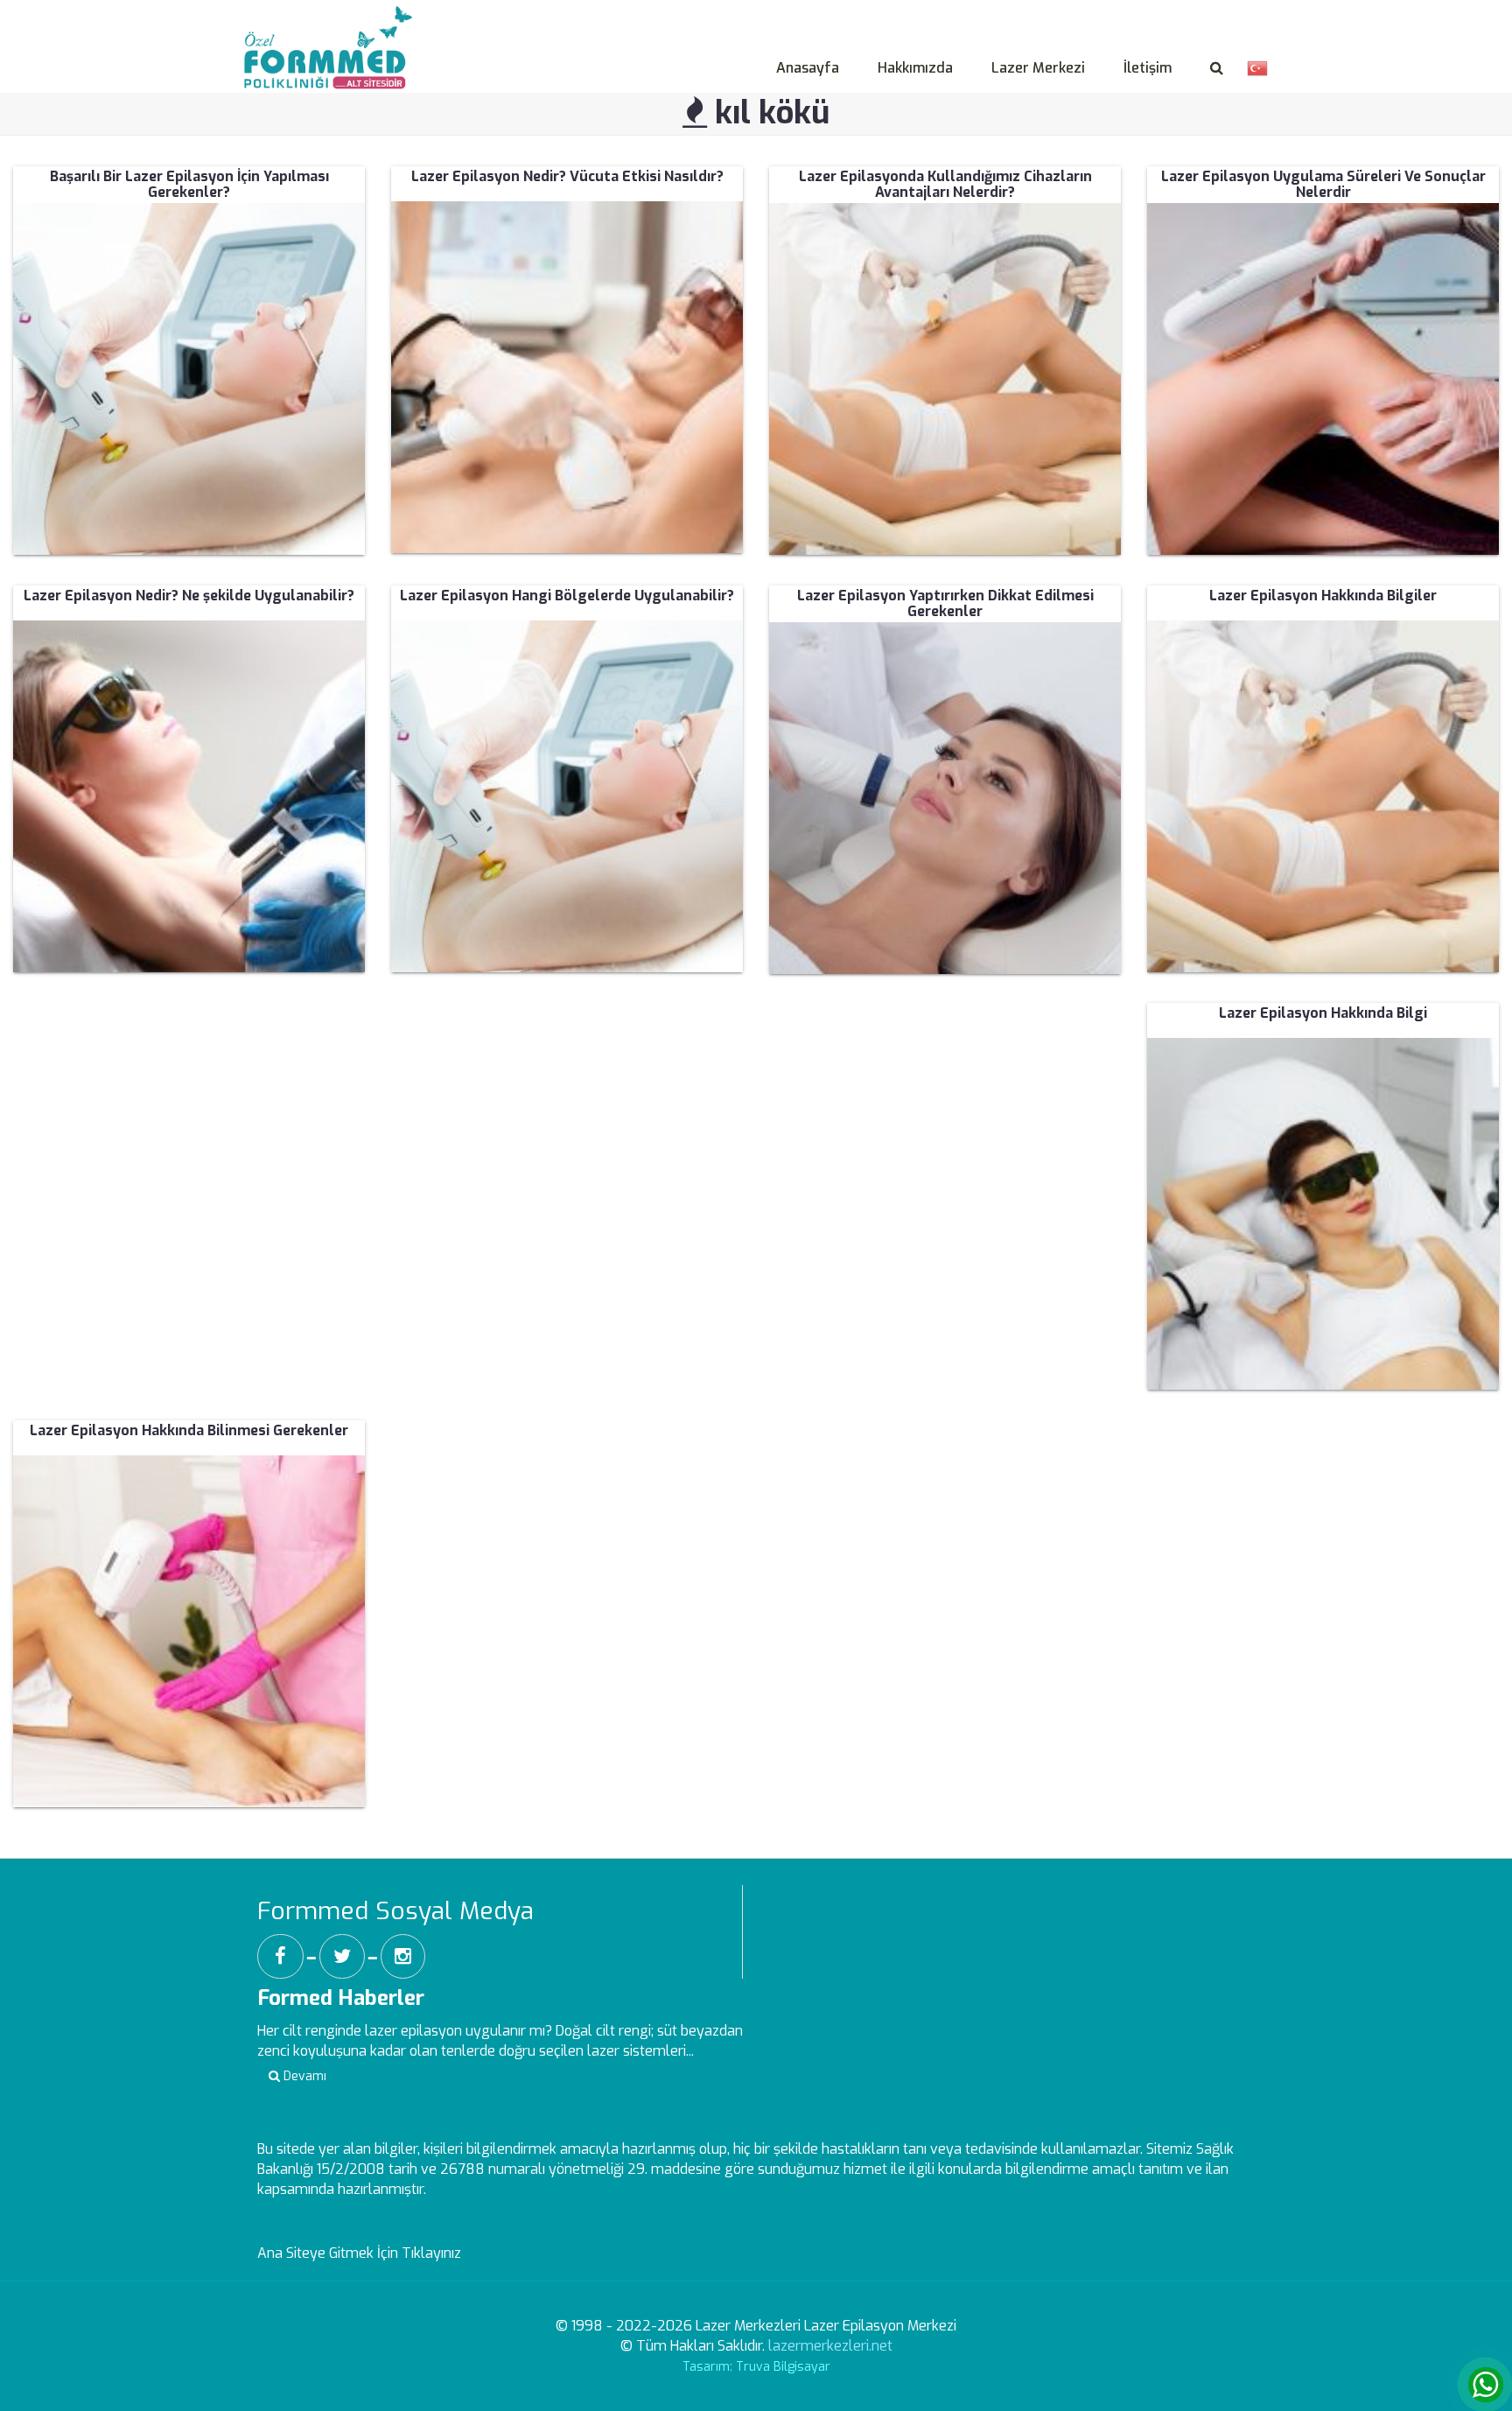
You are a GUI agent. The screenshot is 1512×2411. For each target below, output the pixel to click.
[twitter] (342, 1956)
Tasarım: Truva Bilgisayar (756, 2367)
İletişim (1148, 68)
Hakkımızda (915, 68)
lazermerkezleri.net (830, 2346)
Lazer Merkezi (1038, 68)
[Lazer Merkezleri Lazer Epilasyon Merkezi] (332, 27)
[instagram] (403, 1956)
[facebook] (280, 1956)
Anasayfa (808, 68)
